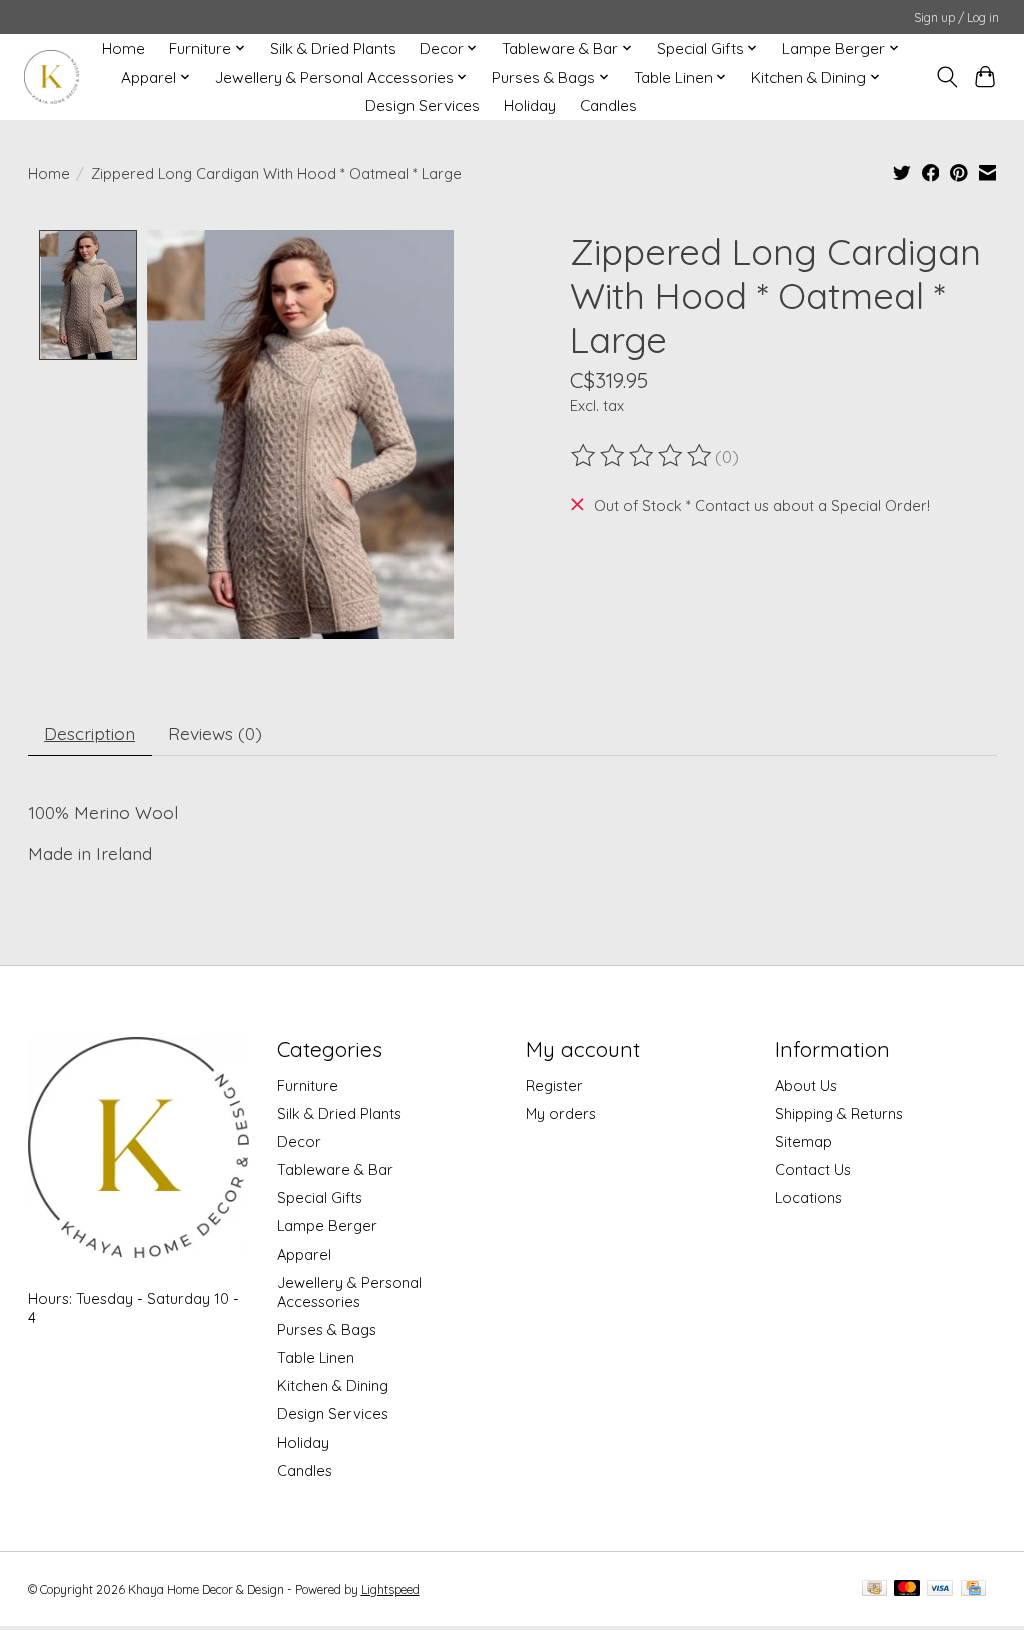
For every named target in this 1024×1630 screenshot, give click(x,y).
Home (123, 48)
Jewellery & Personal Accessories (349, 1292)
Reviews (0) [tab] (215, 733)
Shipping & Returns (839, 1113)
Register (554, 1085)
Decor (299, 1141)
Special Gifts (319, 1197)
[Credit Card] (973, 1589)
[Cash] (874, 1589)
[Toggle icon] (946, 77)
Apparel (304, 1254)
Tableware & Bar (335, 1169)
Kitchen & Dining (332, 1385)
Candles (608, 105)
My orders (561, 1113)
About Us (806, 1085)
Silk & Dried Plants (333, 48)
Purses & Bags (326, 1329)
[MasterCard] (907, 1589)
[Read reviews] (643, 456)
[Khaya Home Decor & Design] (51, 77)
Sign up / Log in (956, 17)
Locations (808, 1197)
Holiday (530, 105)
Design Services (422, 105)
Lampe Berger (327, 1225)
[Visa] (940, 1589)
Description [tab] (89, 733)
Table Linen (315, 1357)
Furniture (307, 1085)
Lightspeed (390, 1589)
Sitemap (803, 1141)
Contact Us (813, 1169)
